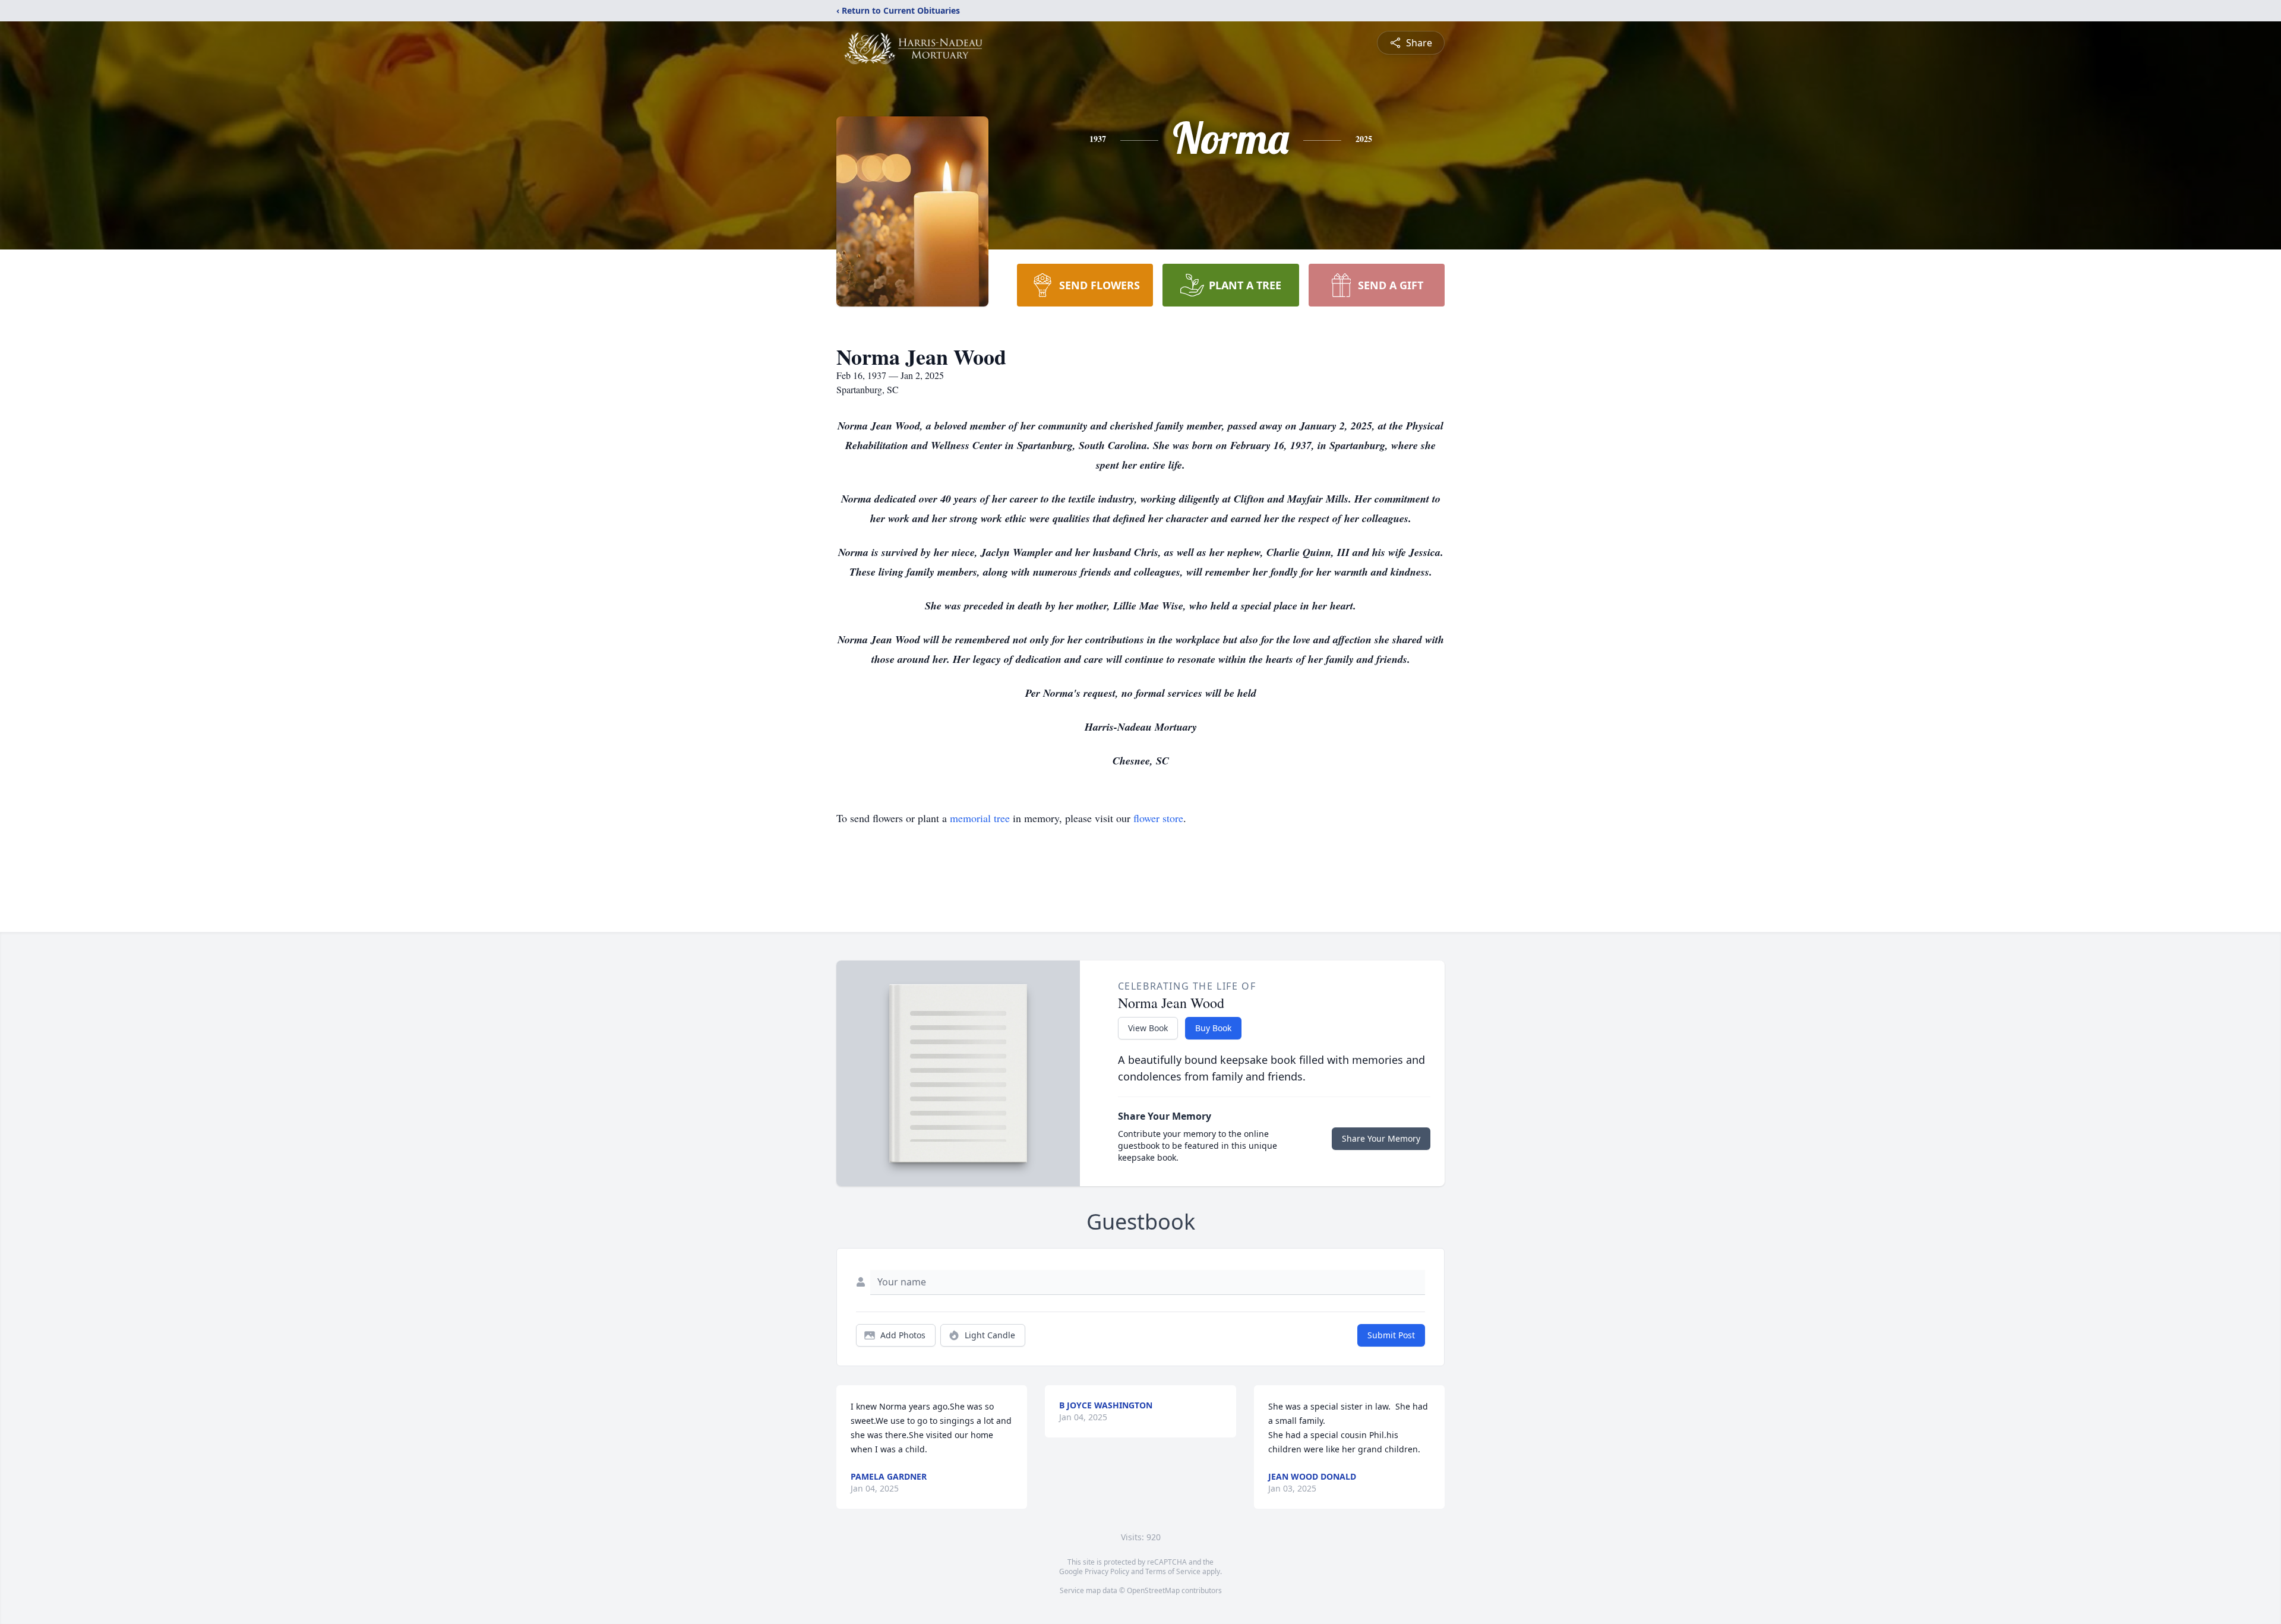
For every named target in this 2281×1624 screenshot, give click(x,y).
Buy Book (1213, 1028)
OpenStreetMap (1153, 1590)
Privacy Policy (1107, 1571)
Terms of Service (1173, 1571)
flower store (1158, 818)
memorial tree (980, 818)
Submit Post (1391, 1335)
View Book (1148, 1028)
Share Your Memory (1381, 1138)
